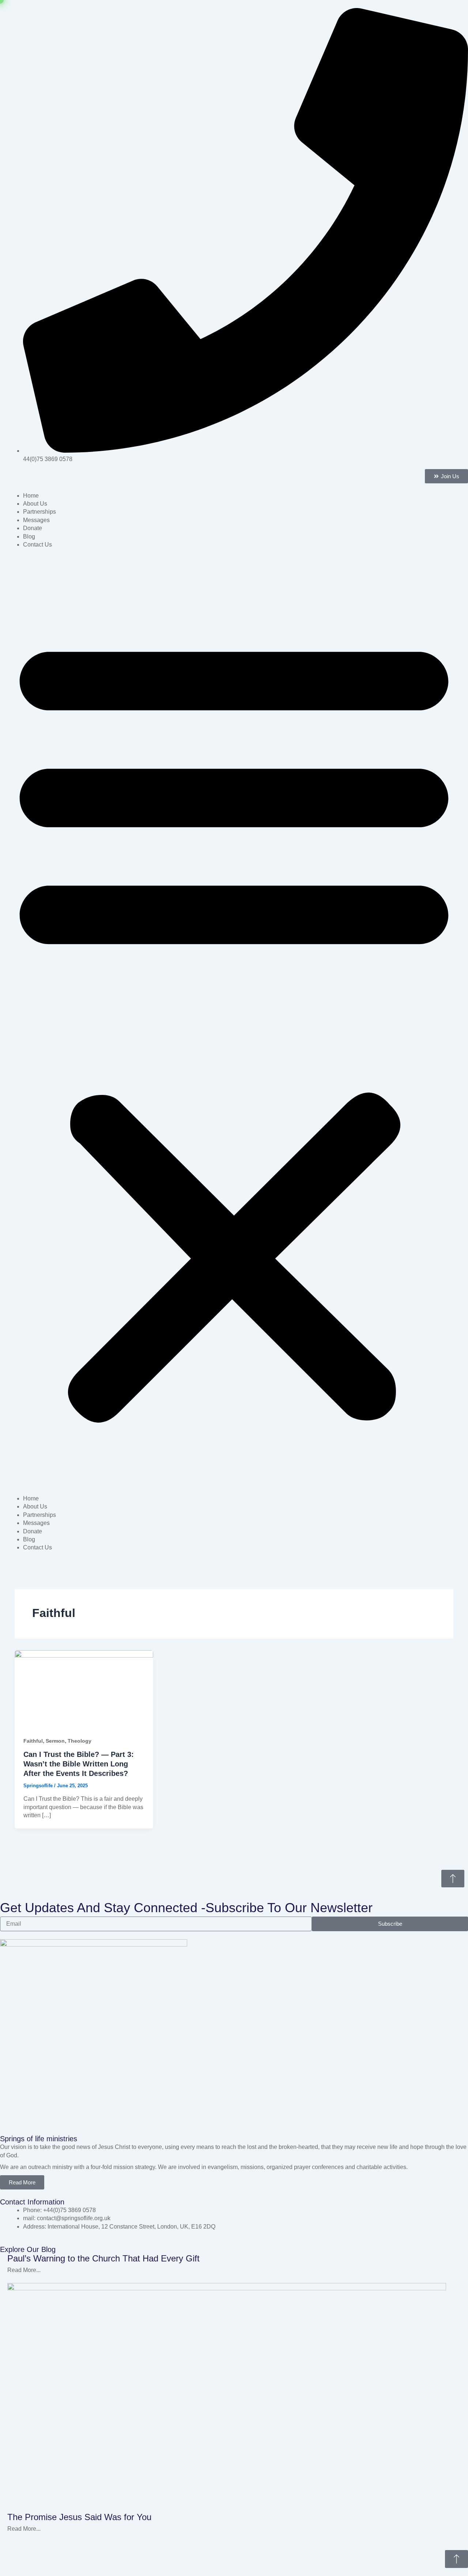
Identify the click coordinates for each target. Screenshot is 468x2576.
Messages (36, 520)
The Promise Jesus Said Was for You (79, 2517)
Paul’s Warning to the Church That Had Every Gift (103, 2258)
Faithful (33, 1741)
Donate (33, 528)
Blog (29, 536)
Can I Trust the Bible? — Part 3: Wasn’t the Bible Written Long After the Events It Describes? (79, 1764)
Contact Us (37, 545)
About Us (35, 504)
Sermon (55, 1741)
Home (31, 496)
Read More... (24, 2270)
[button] (234, 1025)
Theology (80, 1741)
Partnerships (39, 512)
